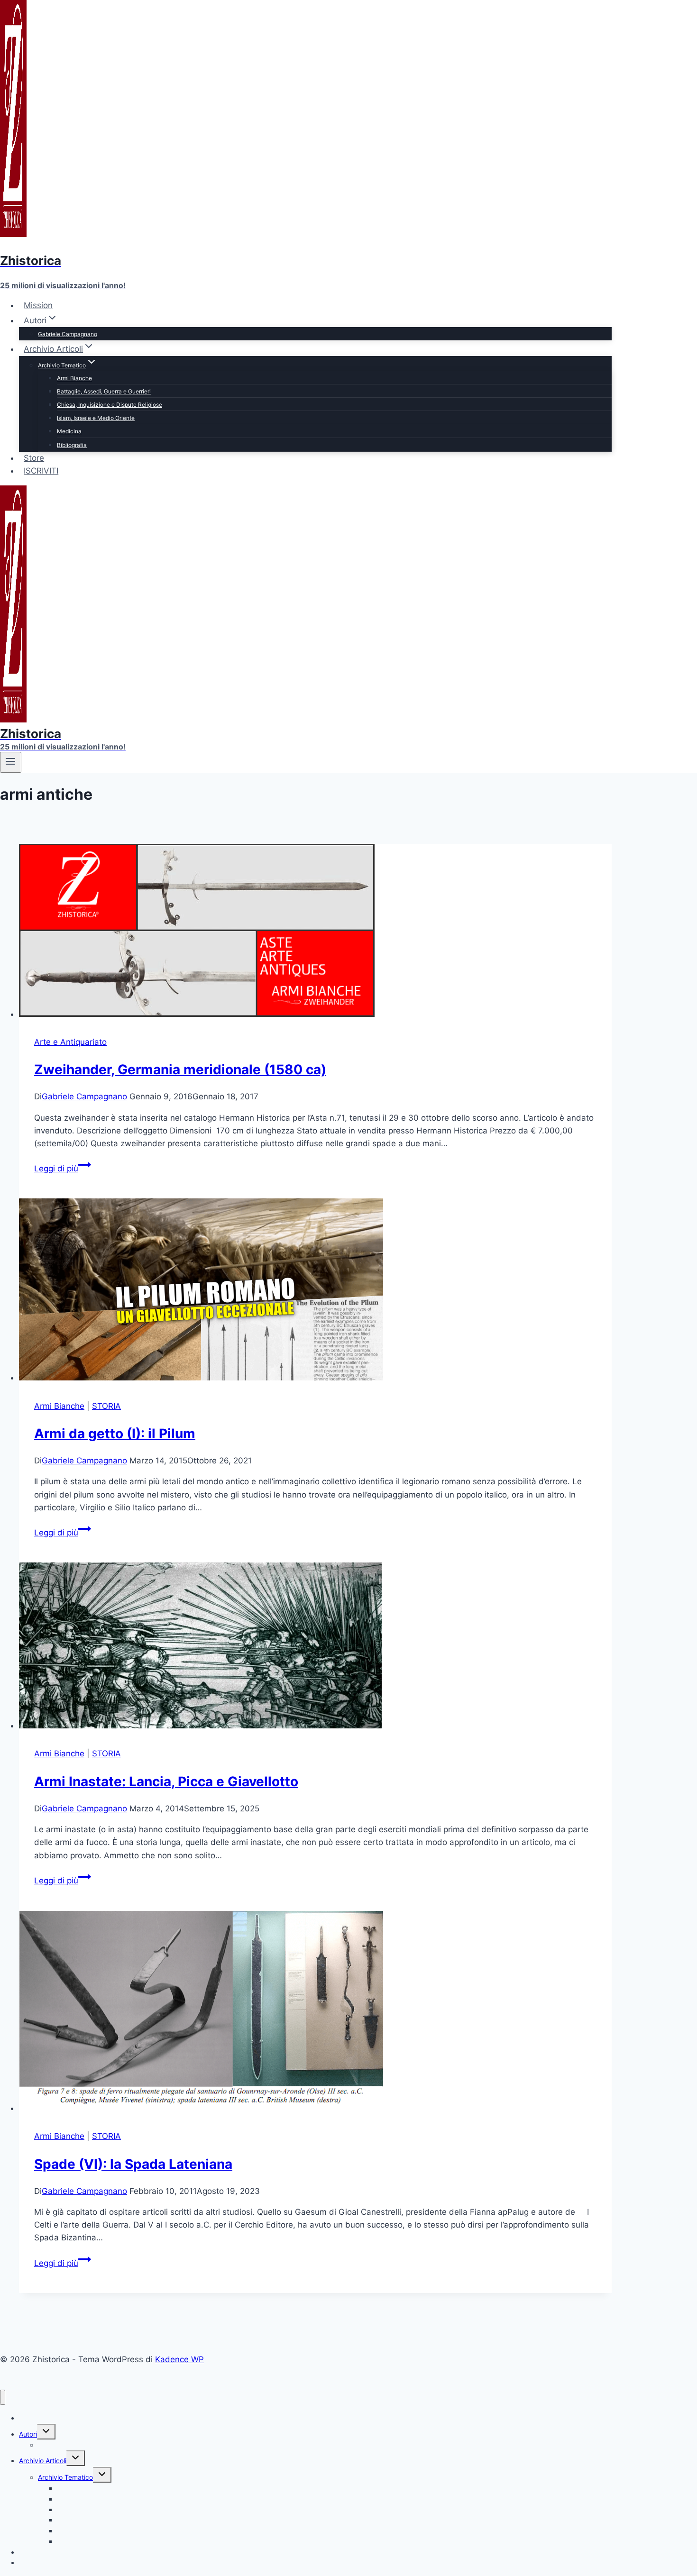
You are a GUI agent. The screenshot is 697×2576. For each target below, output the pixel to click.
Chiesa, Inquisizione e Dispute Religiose (110, 405)
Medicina (69, 431)
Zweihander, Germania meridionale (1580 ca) (180, 1069)
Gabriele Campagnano (68, 334)
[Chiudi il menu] (3, 2398)
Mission (38, 305)
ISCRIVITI (41, 471)
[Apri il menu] (11, 762)
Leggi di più (63, 1169)
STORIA (106, 1406)
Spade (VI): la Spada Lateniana (133, 2164)
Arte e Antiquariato (70, 1042)
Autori (28, 2434)
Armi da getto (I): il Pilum (115, 1434)
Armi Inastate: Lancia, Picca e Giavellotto (166, 1781)
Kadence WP (179, 2359)
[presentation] (315, 932)
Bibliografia (72, 445)
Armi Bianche (74, 378)
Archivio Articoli (43, 2461)
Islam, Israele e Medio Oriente (96, 418)
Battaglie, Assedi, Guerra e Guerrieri (104, 391)
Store (34, 458)
